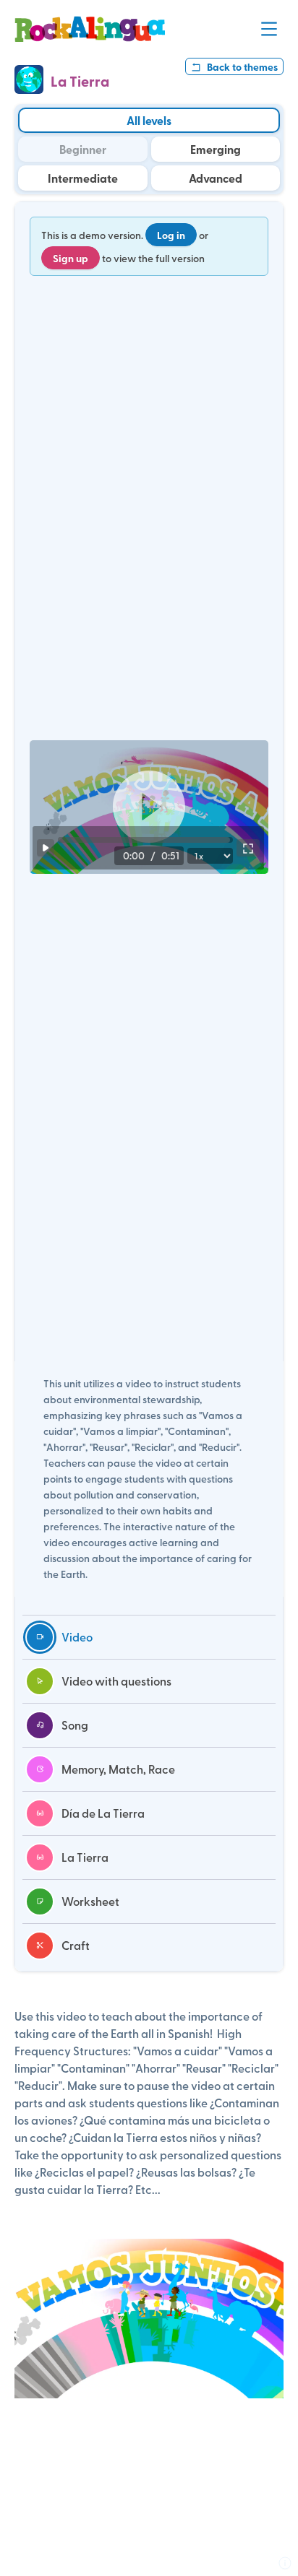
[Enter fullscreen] (248, 848)
